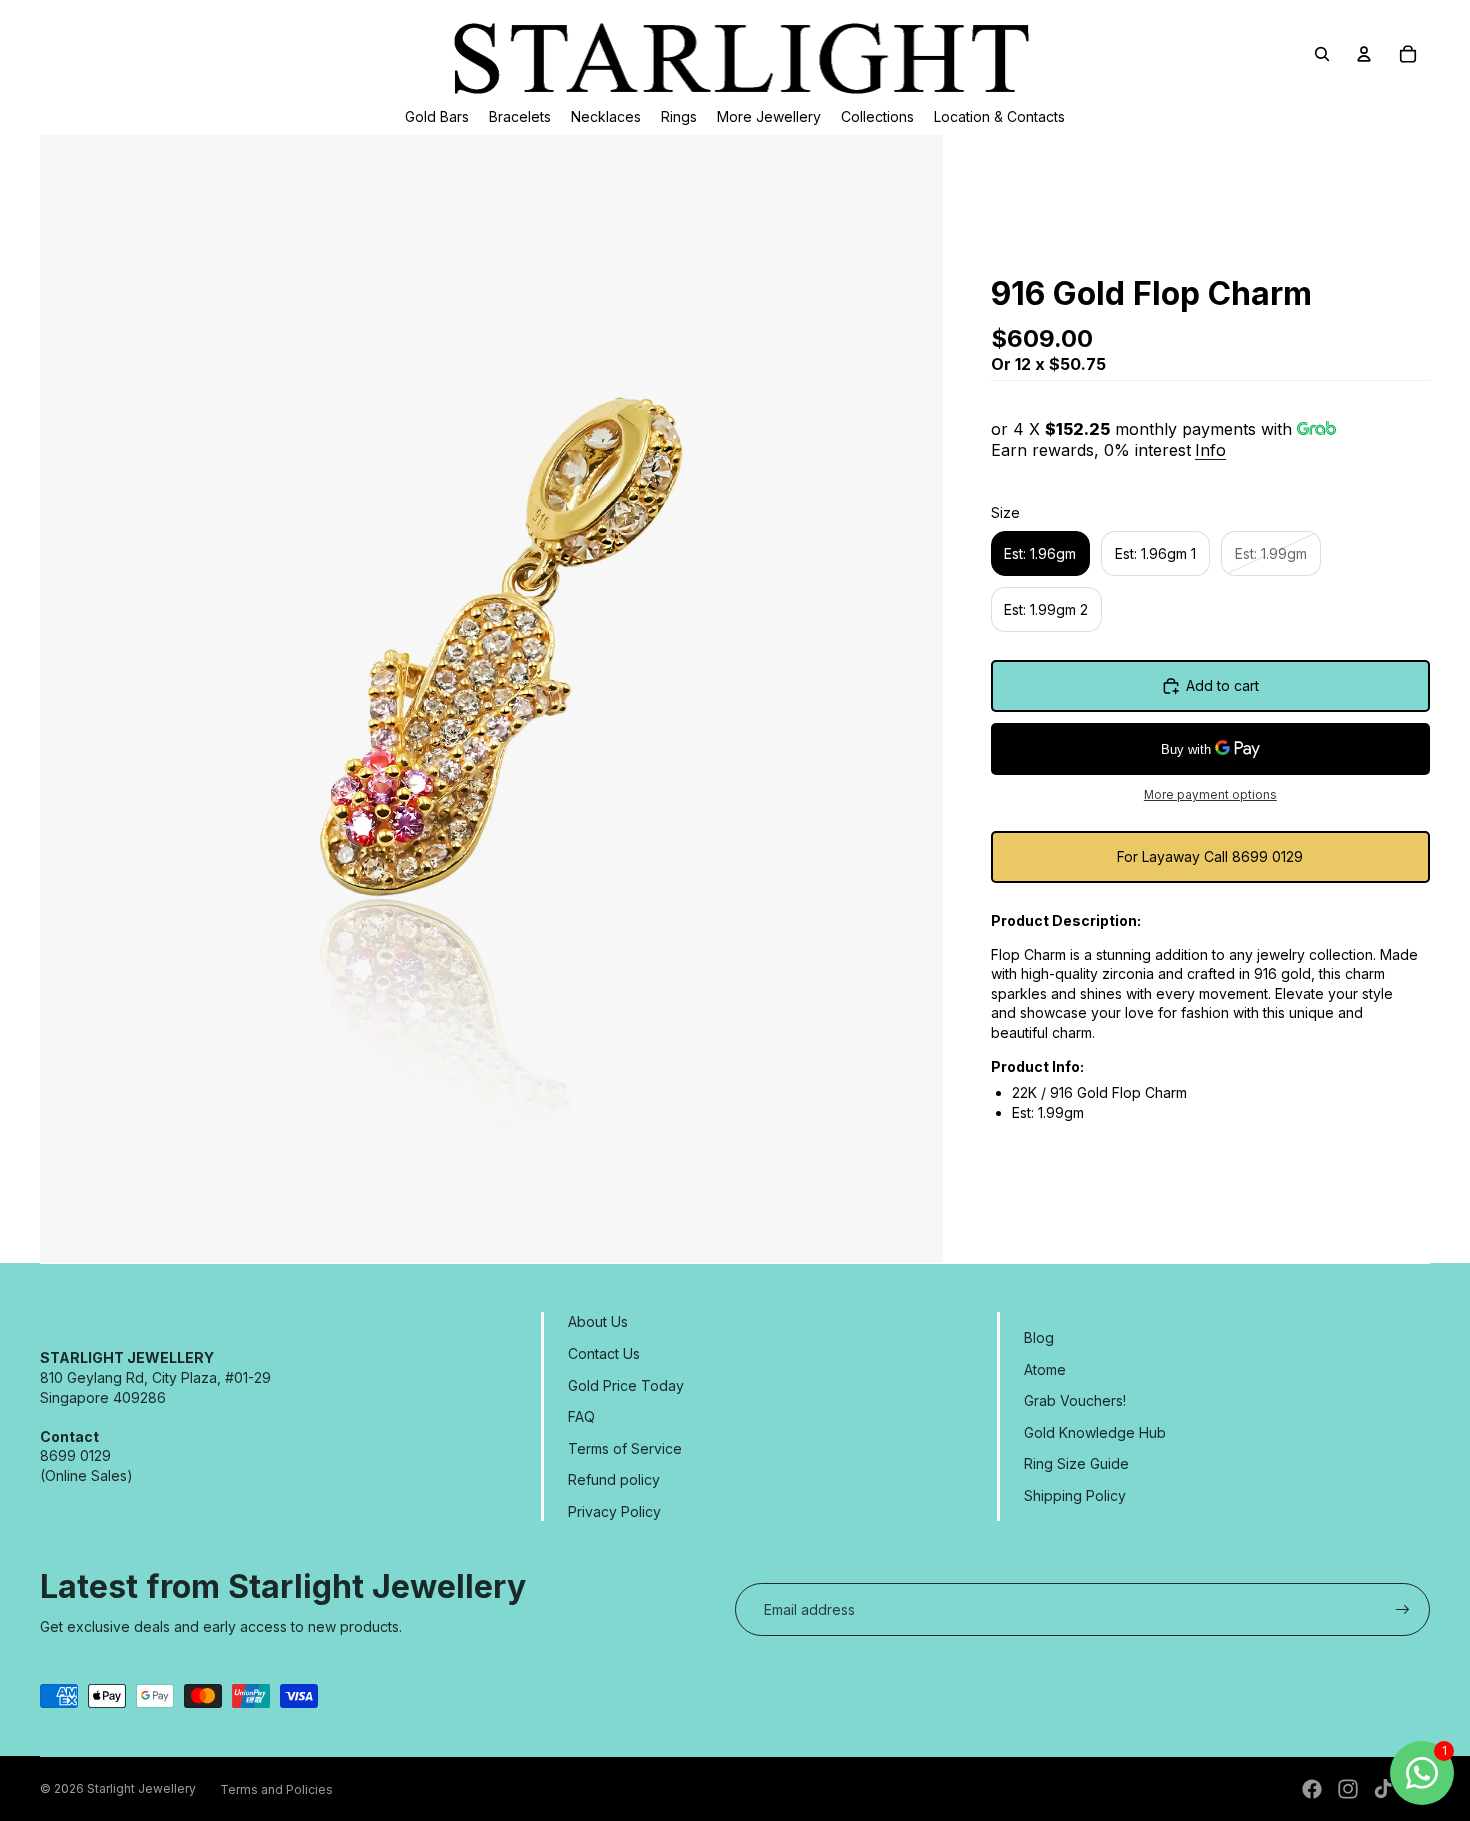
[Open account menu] (1364, 54)
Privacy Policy (614, 1511)
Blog (1039, 1337)
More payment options (1210, 795)
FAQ (581, 1416)
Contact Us (604, 1353)
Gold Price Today (626, 1385)
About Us (598, 1321)
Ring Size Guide (1076, 1463)
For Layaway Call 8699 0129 (1210, 856)
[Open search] (1322, 54)
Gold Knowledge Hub (1095, 1432)
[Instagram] (1348, 1789)
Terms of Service (625, 1448)
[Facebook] (1312, 1789)
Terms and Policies (276, 1789)
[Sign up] (1403, 1610)
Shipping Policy (1075, 1495)
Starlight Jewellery (141, 1788)
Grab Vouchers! (1075, 1400)
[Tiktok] (1383, 1789)
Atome (1045, 1369)
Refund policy (614, 1479)
